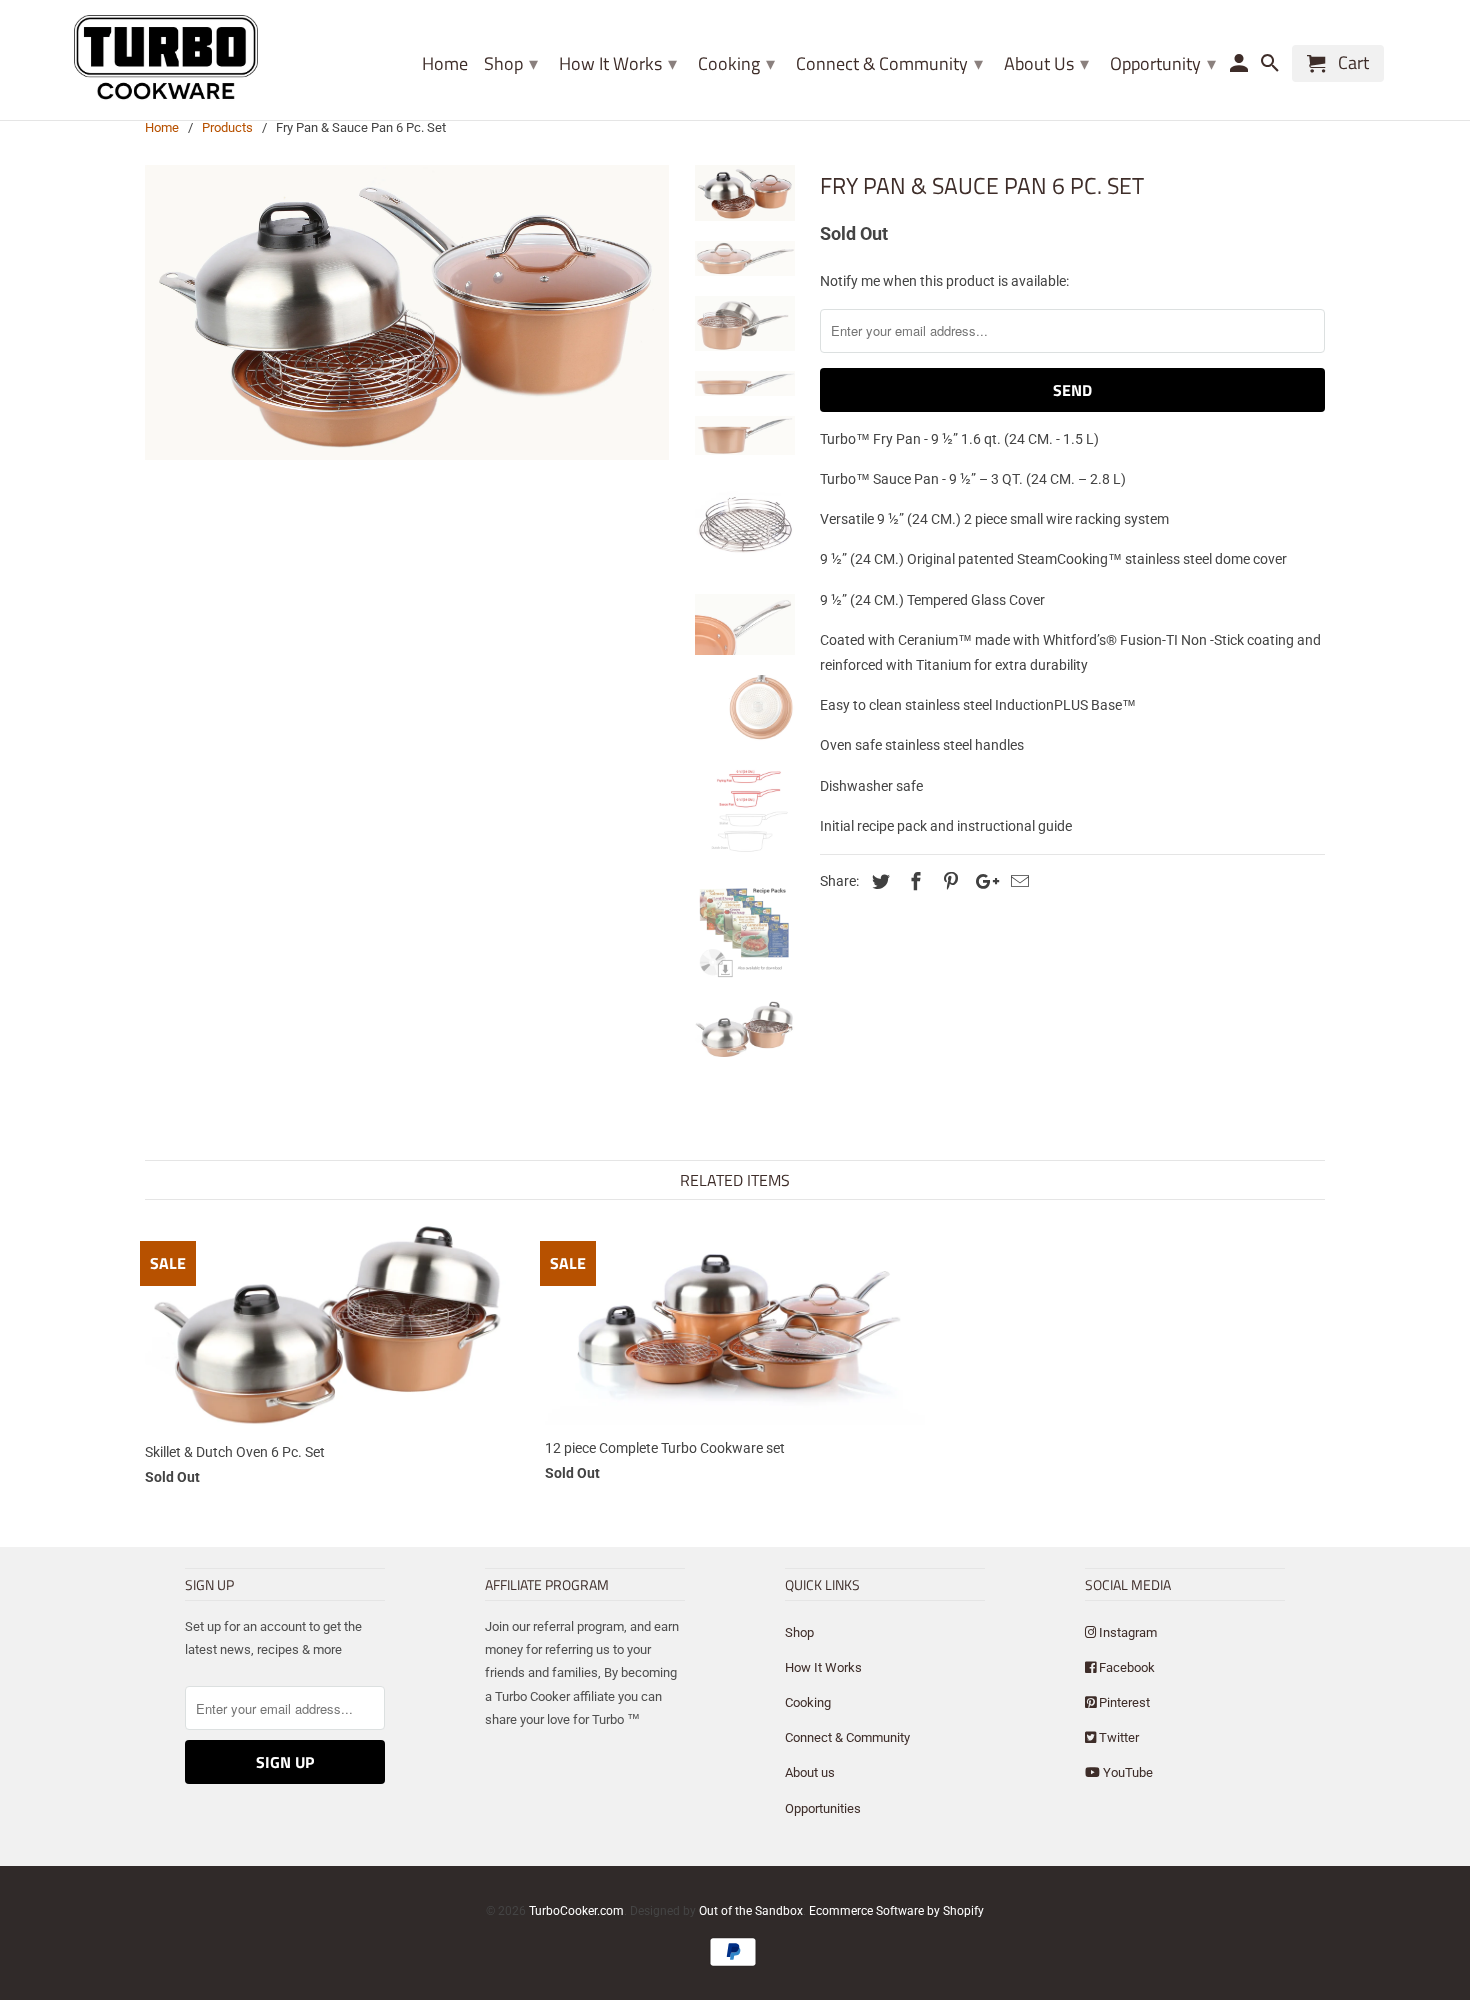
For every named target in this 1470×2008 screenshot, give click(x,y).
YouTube (1126, 1772)
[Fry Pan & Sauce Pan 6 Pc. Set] (407, 312)
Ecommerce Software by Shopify (896, 1911)
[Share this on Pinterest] (948, 881)
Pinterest (1123, 1702)
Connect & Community (847, 1737)
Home (445, 65)
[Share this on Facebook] (913, 881)
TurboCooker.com (576, 1911)
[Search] (1272, 67)
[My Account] (1241, 67)
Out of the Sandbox (751, 1911)
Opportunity (1163, 63)
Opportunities (823, 1808)
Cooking (808, 1702)
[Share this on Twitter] (878, 881)
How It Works (618, 63)
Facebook (1125, 1667)
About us (810, 1772)
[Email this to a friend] (1017, 881)
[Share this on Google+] (982, 881)
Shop (511, 63)
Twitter (1117, 1737)
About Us (1046, 63)
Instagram (1126, 1632)
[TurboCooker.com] (166, 60)
